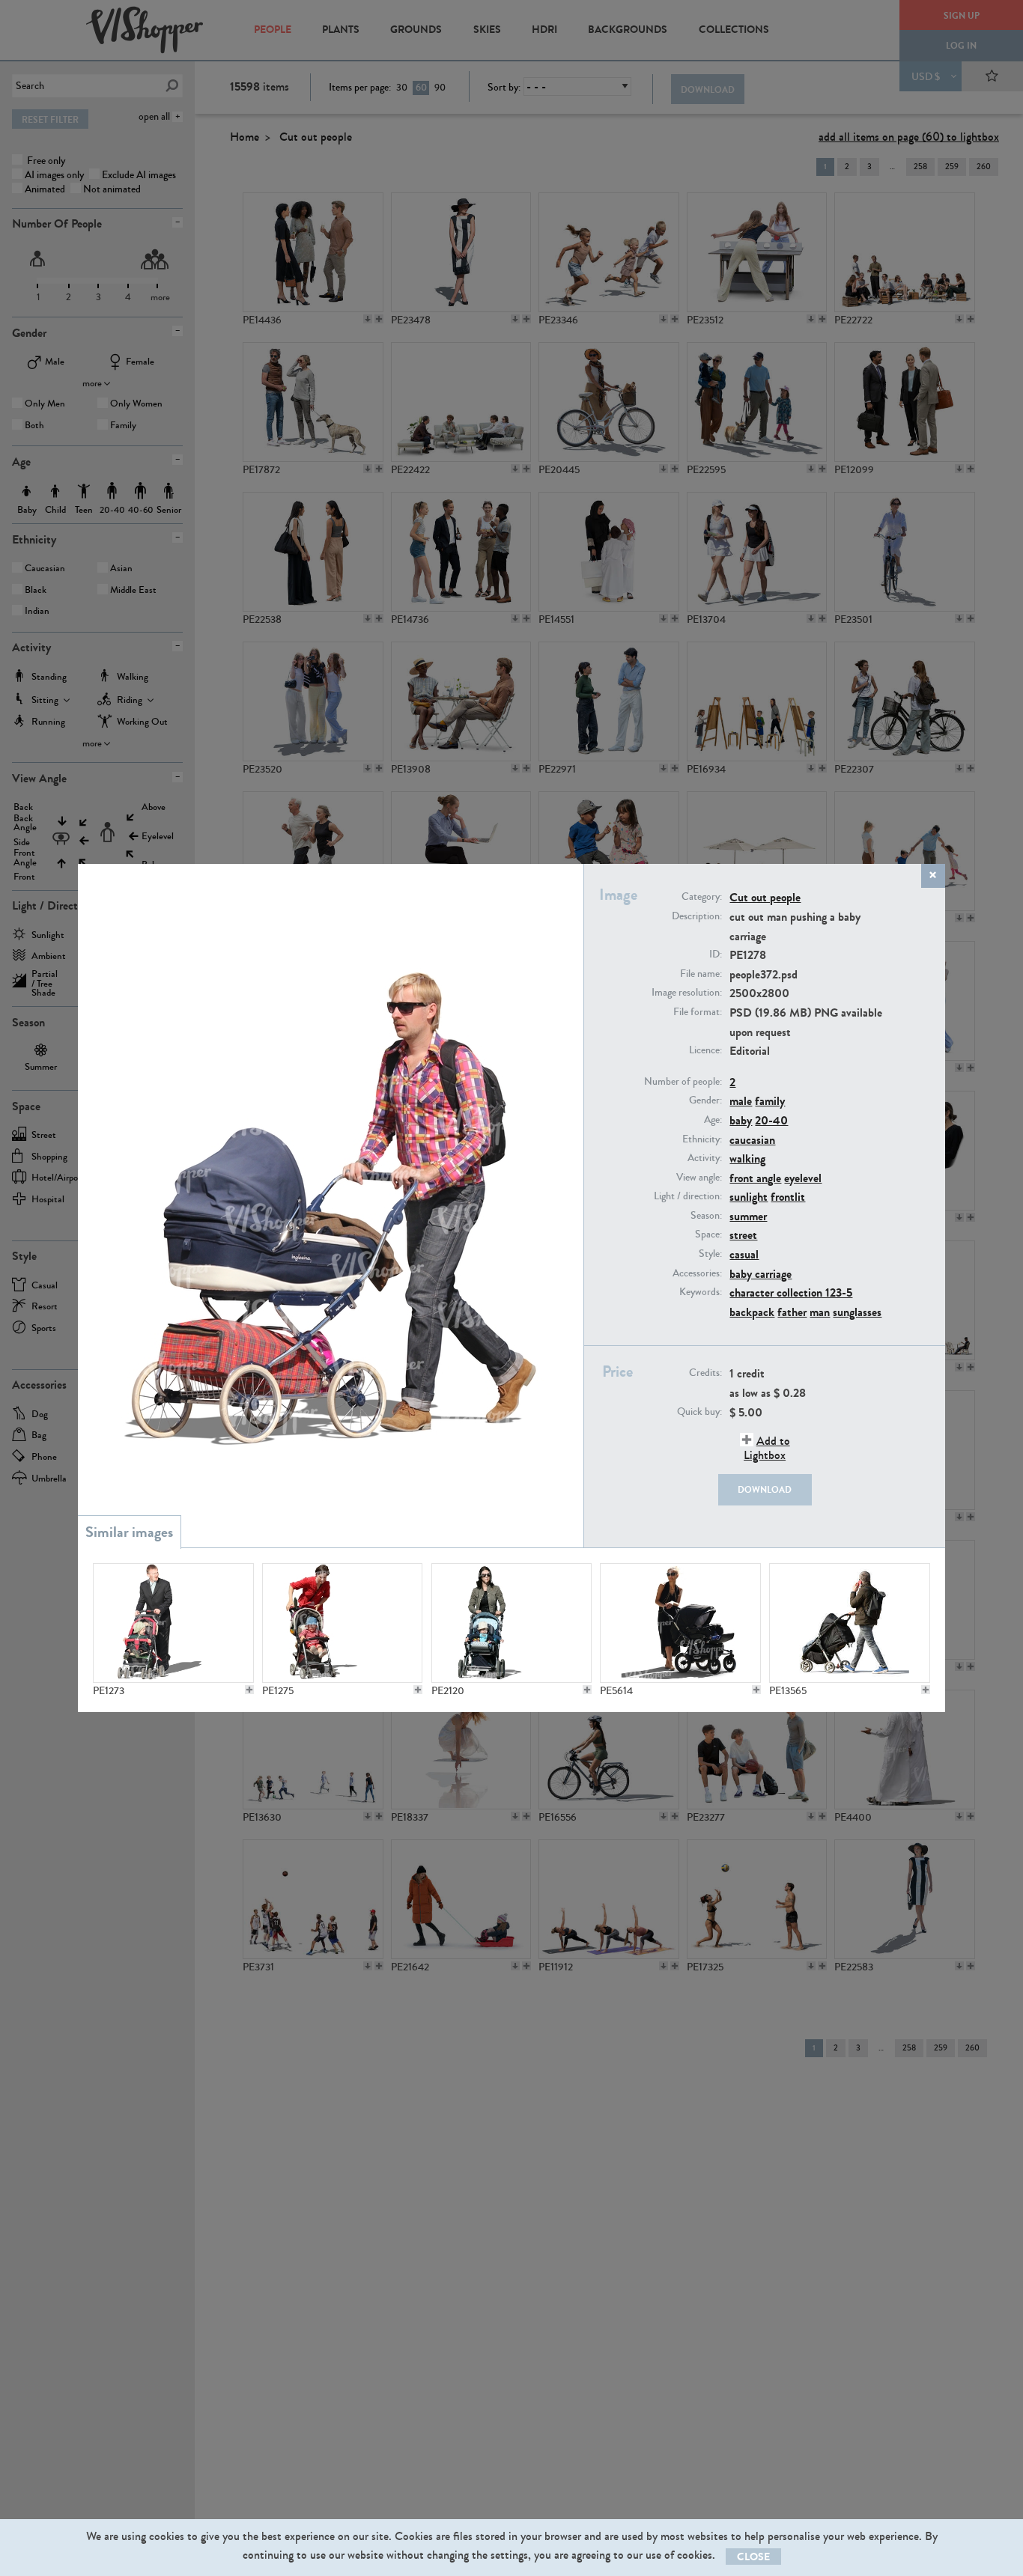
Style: (710, 1254)
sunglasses (857, 1312)
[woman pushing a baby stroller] (342, 1623)
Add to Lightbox (767, 1448)
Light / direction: (688, 1196)
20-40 (771, 1120)
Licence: (705, 1050)
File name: (701, 974)
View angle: (699, 1178)
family (770, 1101)
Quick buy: (699, 1412)
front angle (755, 1178)
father (792, 1312)
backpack (752, 1312)
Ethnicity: (702, 1139)
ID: (716, 954)
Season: (706, 1216)
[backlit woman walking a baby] (680, 1623)
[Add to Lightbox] (249, 1690)
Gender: (705, 1100)
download (765, 1490)
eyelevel (803, 1178)
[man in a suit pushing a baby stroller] (173, 1623)
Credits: (705, 1373)
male (741, 1101)
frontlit (788, 1197)
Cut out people (765, 897)
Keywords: (701, 1292)
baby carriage (761, 1274)
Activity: (705, 1158)
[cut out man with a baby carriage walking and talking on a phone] (849, 1623)
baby (741, 1120)
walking (747, 1158)
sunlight (749, 1197)
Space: (708, 1234)
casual (744, 1254)
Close (753, 2557)
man (820, 1312)
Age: (713, 1120)
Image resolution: (687, 993)
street (743, 1235)
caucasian (752, 1140)
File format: (698, 1012)
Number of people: (683, 1082)
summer (748, 1216)
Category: (702, 897)
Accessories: (697, 1273)
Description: (697, 916)
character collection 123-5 (791, 1292)
